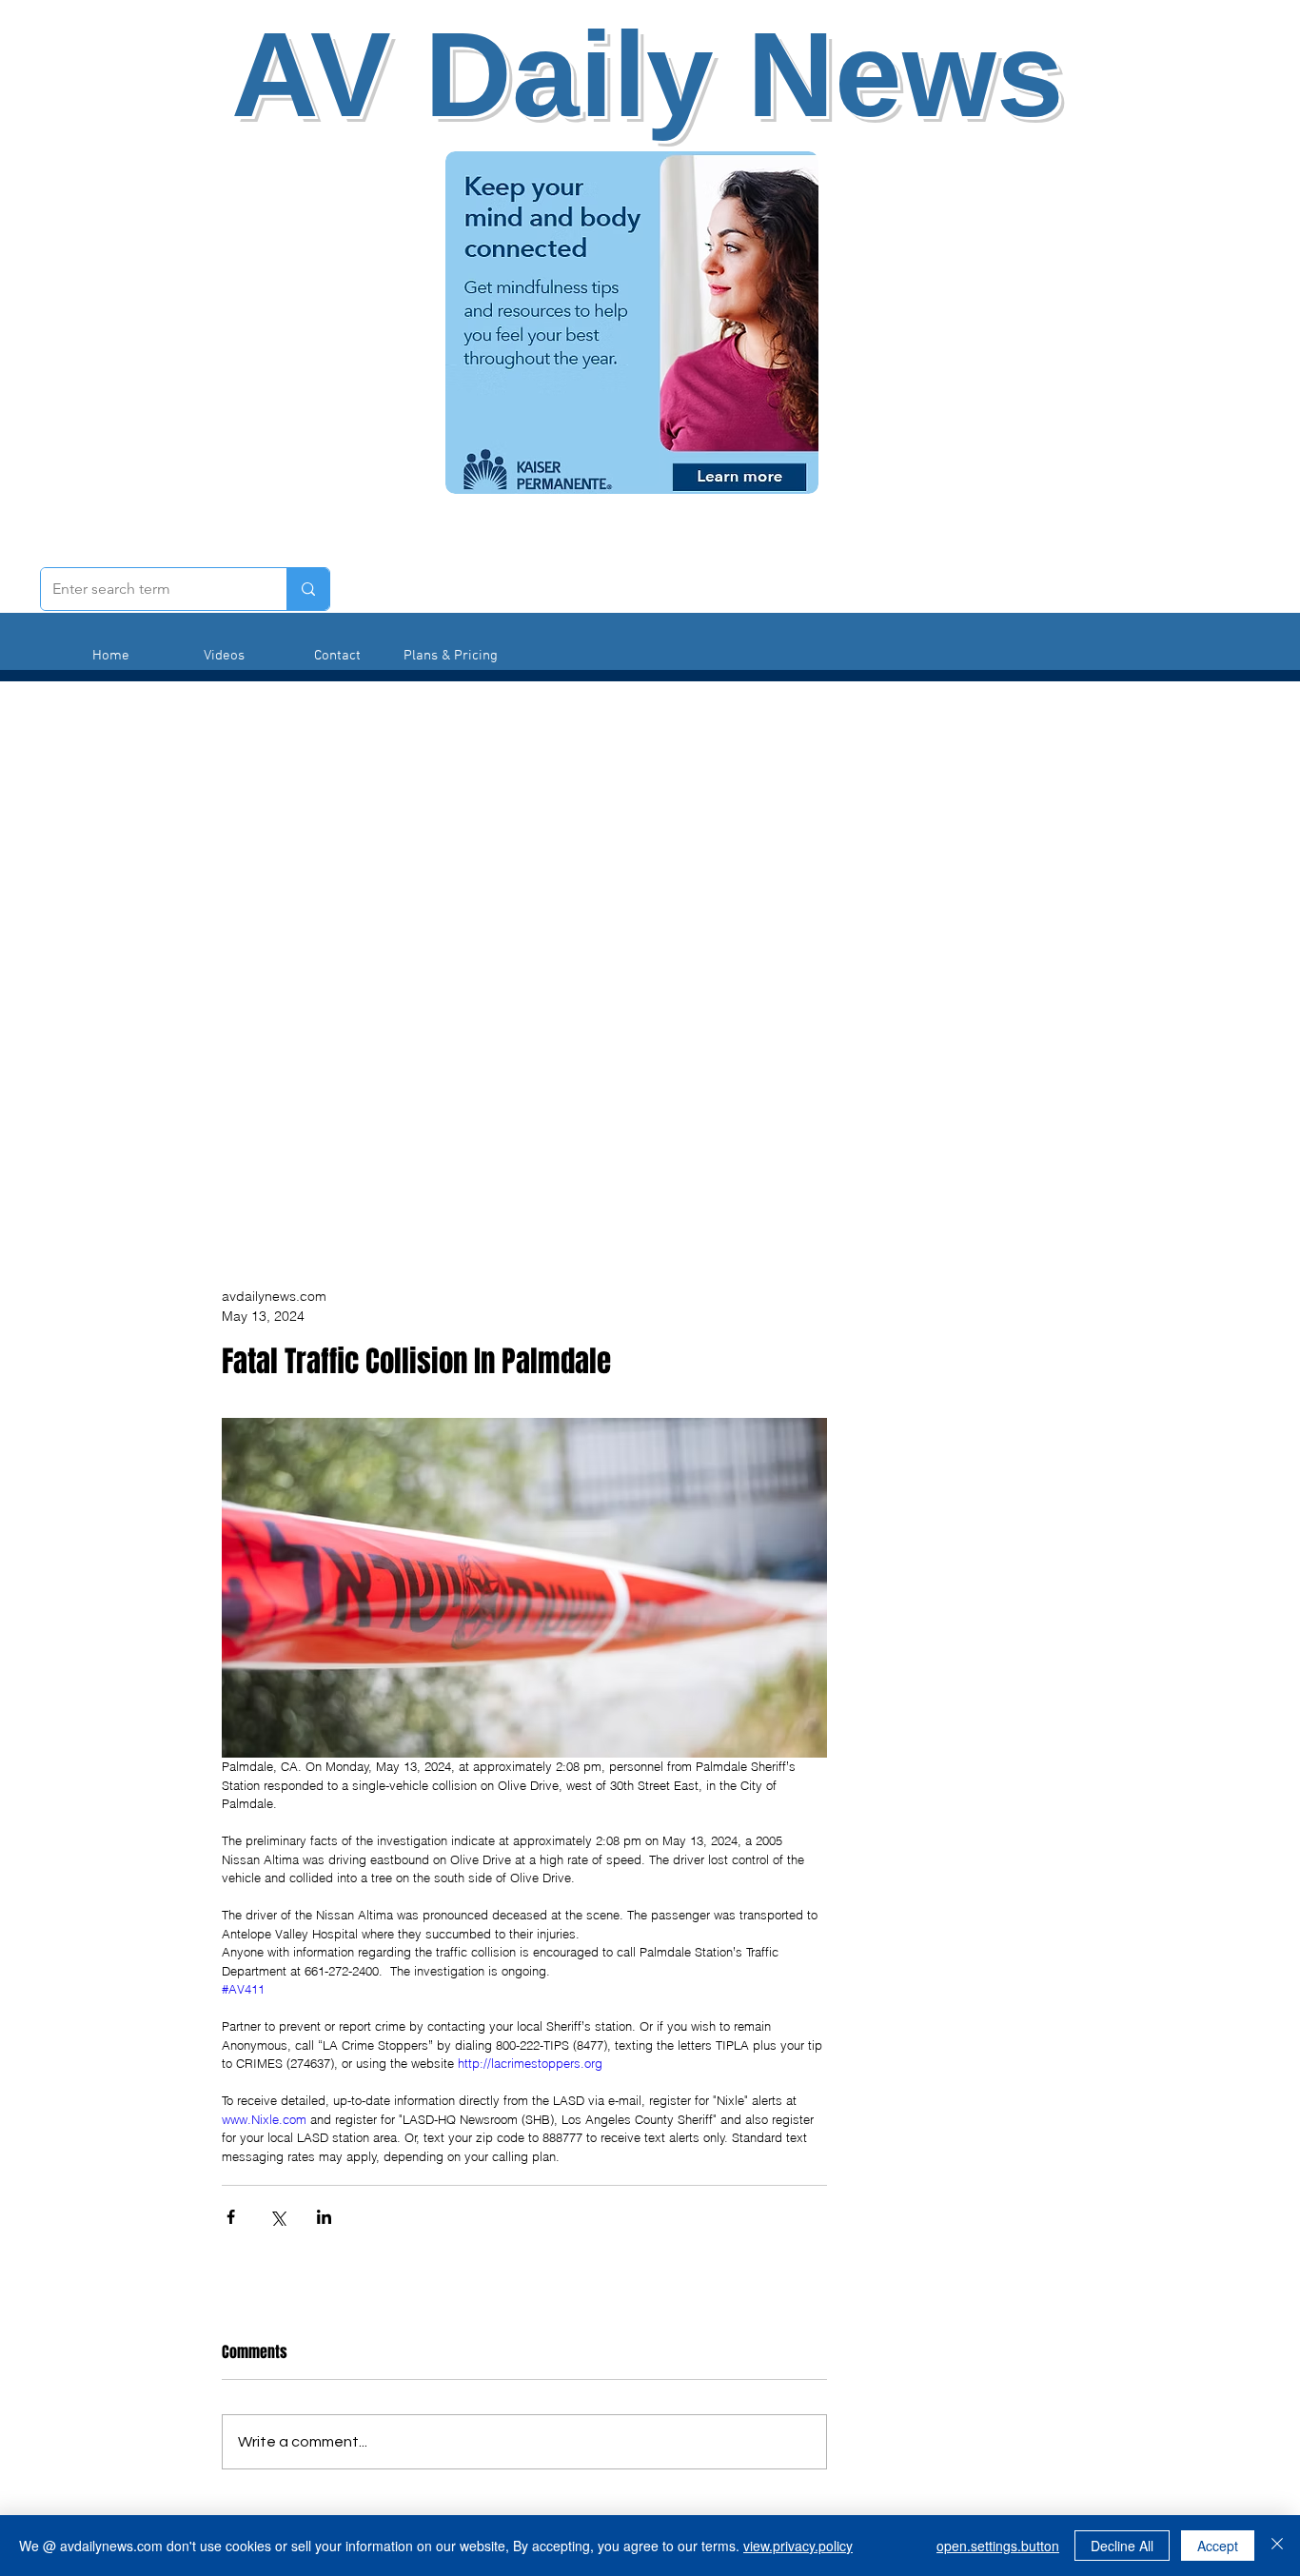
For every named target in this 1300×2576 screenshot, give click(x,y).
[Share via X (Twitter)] (277, 2217)
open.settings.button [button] (998, 2546)
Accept (1218, 2546)
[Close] (1277, 2546)
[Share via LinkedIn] (324, 2217)
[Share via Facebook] (231, 2217)
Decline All (1122, 2546)
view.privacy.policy (798, 2546)
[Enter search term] (308, 589)
